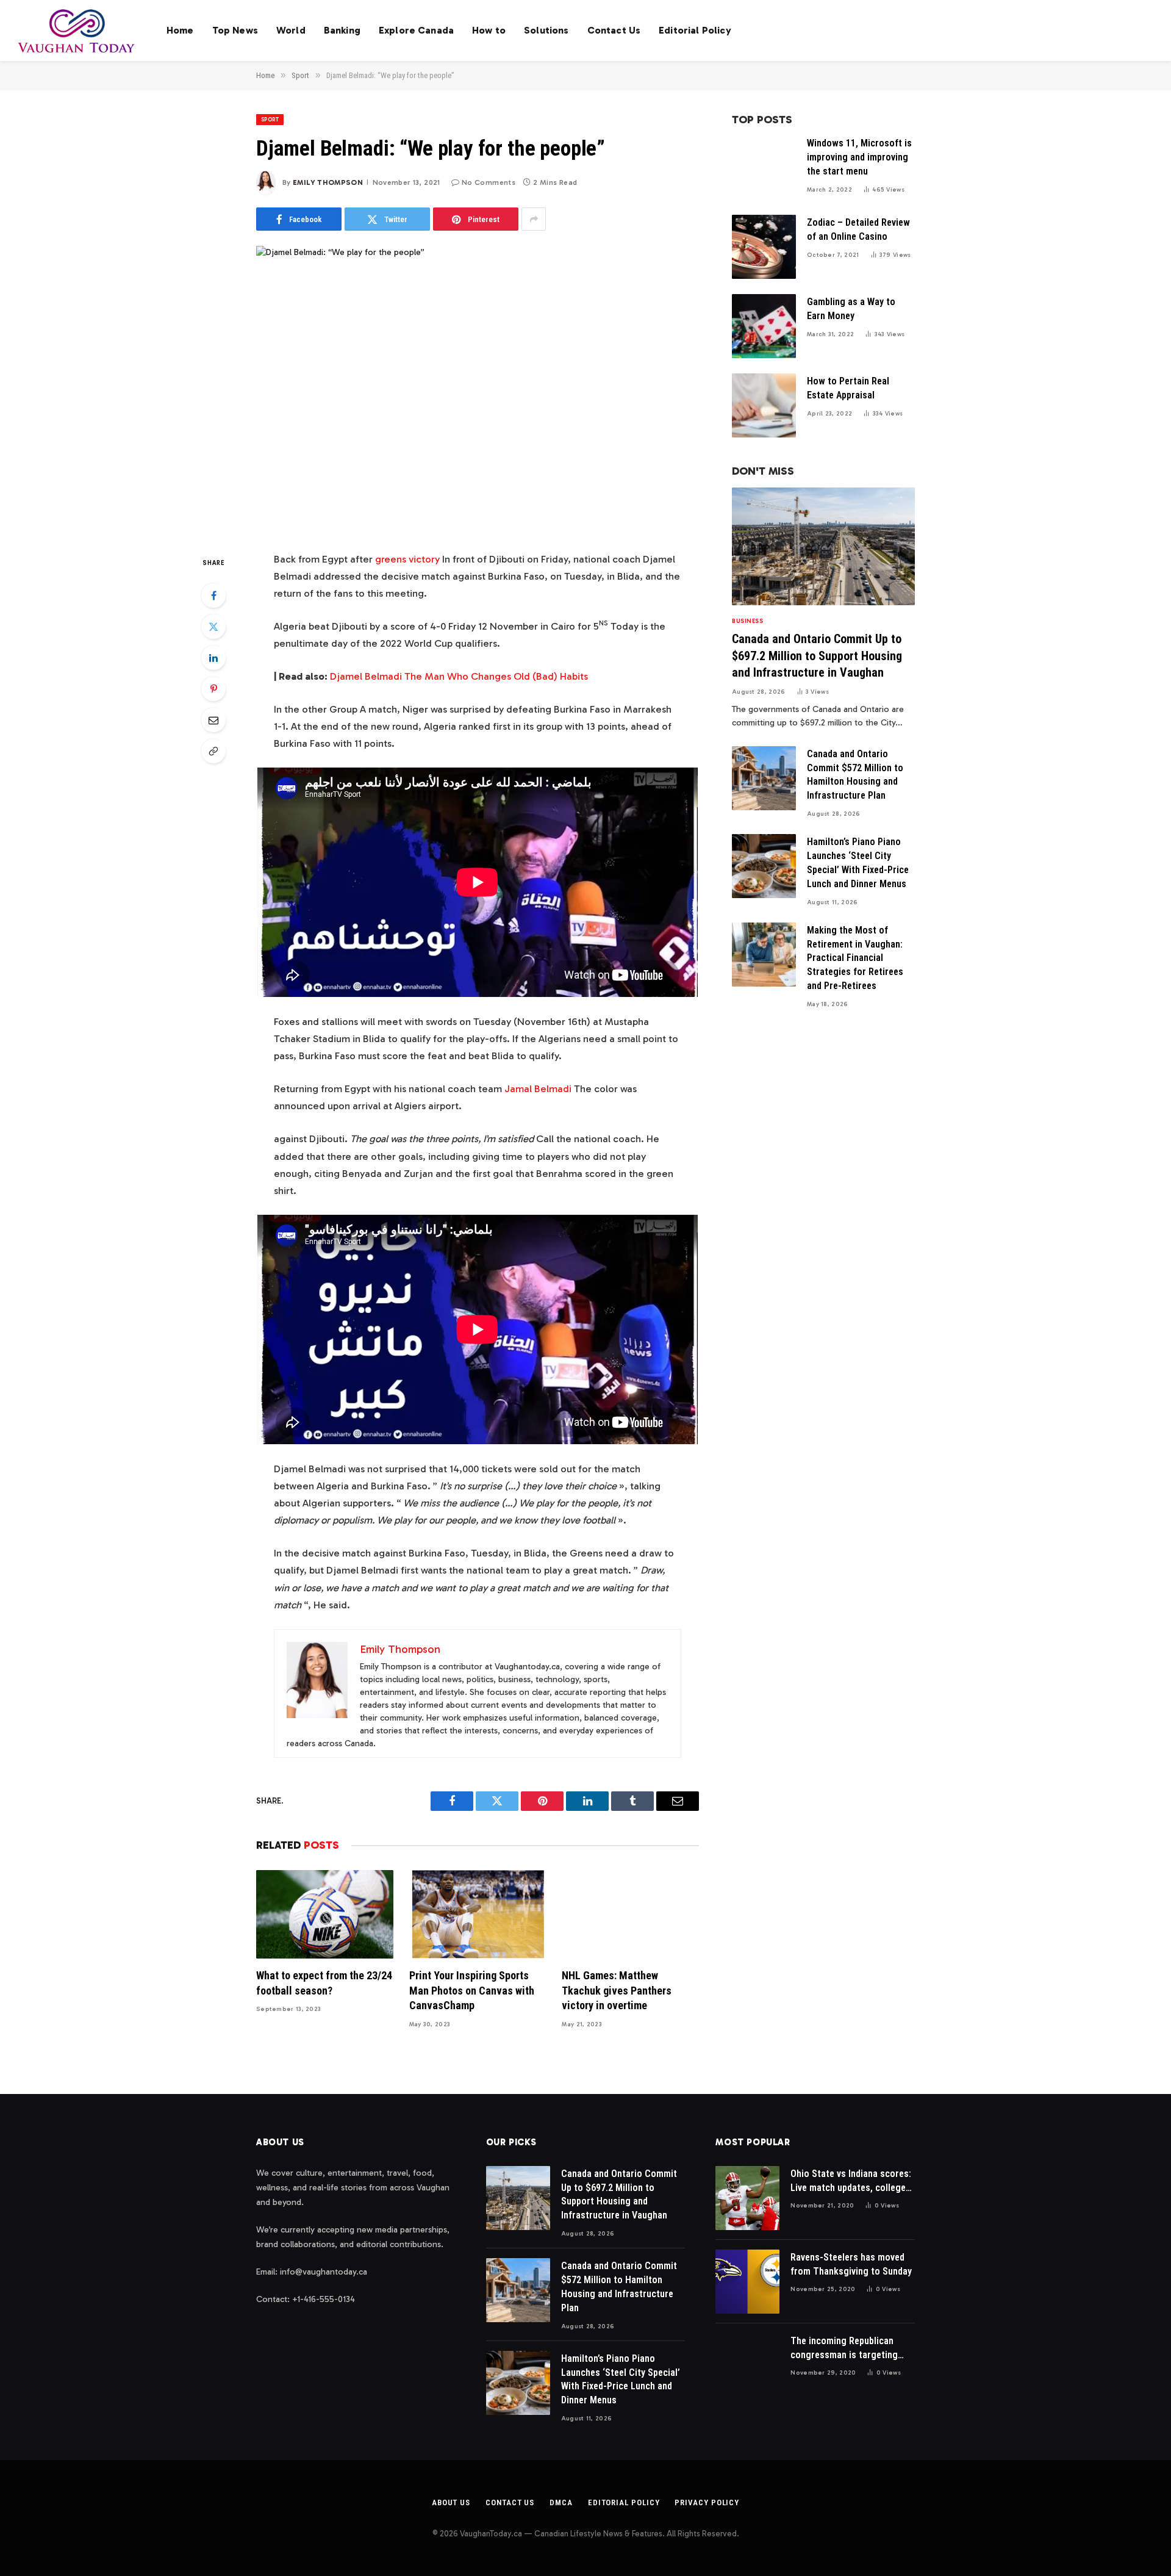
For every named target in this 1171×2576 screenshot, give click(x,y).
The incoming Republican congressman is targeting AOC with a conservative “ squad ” (844, 2349)
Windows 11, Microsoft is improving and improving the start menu (859, 157)
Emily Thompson (328, 182)
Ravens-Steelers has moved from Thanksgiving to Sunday (851, 2264)
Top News (235, 30)
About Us (451, 2502)
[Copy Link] (213, 751)
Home (180, 30)
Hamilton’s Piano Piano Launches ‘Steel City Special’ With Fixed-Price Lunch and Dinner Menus (858, 863)
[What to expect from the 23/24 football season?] (325, 1914)
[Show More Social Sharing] (534, 219)
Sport (270, 120)
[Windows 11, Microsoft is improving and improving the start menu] (764, 167)
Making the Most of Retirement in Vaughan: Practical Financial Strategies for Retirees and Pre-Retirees (855, 958)
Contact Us (614, 30)
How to (489, 30)
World (291, 30)
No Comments (489, 182)
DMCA (561, 2502)
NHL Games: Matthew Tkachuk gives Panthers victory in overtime (617, 1990)
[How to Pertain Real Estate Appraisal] (764, 405)
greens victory (407, 559)
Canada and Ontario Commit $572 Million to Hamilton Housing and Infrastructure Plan (855, 775)
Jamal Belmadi (538, 1088)
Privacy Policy (707, 2502)
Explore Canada (416, 30)
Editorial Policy (695, 30)
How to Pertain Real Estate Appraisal (848, 388)
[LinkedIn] (213, 658)
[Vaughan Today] (77, 31)
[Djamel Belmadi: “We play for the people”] (478, 390)
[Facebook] (213, 595)
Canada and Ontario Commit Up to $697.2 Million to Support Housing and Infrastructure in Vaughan (817, 655)
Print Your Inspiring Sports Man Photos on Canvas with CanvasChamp (472, 1990)
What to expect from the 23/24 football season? (324, 1983)
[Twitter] (213, 627)
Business (747, 621)
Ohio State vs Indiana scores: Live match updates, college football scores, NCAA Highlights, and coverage (851, 2182)
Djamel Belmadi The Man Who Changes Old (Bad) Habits (459, 676)
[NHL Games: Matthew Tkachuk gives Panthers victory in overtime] (630, 1914)
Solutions (546, 30)
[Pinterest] (213, 689)
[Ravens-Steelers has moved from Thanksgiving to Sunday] (747, 2282)
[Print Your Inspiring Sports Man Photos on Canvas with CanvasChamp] (478, 1914)
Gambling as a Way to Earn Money (851, 309)
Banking (342, 30)
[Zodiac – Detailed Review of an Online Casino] (764, 247)
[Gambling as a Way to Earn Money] (764, 326)
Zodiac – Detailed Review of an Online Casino (858, 229)
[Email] (213, 720)
